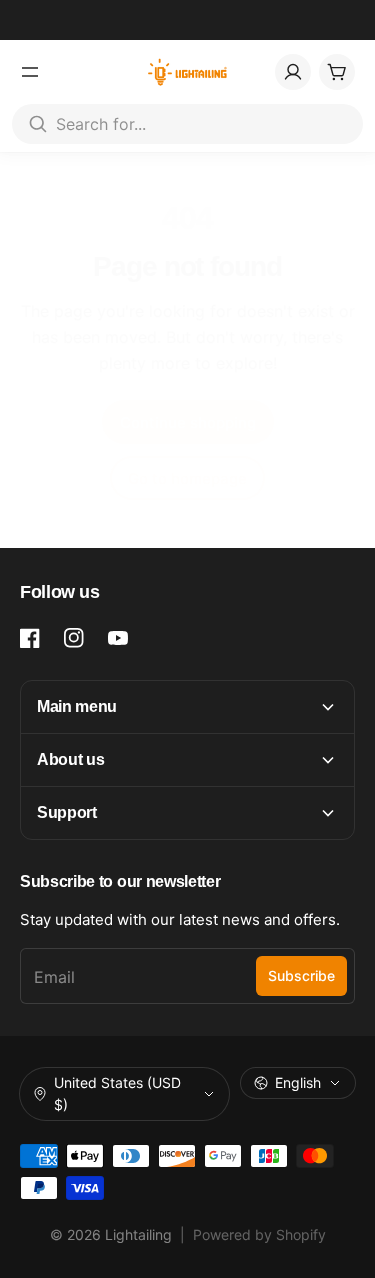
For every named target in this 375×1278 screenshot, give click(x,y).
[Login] (293, 72)
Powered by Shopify (259, 1234)
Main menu (77, 706)
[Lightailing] (187, 72)
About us (70, 759)
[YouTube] (118, 638)
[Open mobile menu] (30, 72)
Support (67, 812)
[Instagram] (74, 638)
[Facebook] (30, 638)
